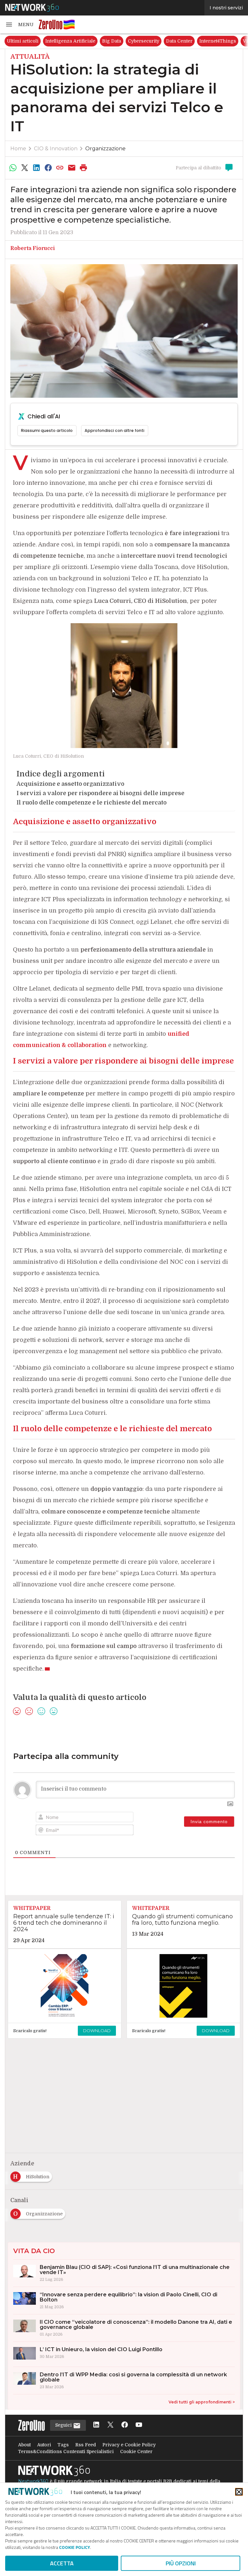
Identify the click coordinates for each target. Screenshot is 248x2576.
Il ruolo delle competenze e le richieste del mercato (92, 803)
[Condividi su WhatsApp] (13, 168)
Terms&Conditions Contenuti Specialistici (66, 2451)
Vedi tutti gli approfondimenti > (202, 2402)
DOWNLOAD (97, 2031)
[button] (19, 25)
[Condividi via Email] (72, 168)
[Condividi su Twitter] (25, 168)
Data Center (179, 41)
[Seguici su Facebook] (125, 2425)
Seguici (64, 2425)
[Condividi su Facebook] (48, 168)
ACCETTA (62, 2563)
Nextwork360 (33, 2481)
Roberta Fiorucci (33, 248)
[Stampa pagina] (84, 168)
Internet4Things (218, 41)
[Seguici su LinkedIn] (96, 2425)
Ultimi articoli (23, 41)
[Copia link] (60, 168)
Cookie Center (136, 2451)
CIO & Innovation (56, 149)
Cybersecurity (144, 41)
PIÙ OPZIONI (181, 2563)
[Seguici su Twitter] (110, 2425)
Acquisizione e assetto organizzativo (70, 784)
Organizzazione (105, 149)
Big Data (112, 41)
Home (18, 149)
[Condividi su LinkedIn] (36, 168)
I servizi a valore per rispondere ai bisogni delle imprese (100, 793)
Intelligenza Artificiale (70, 41)
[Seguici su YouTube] (139, 2425)
